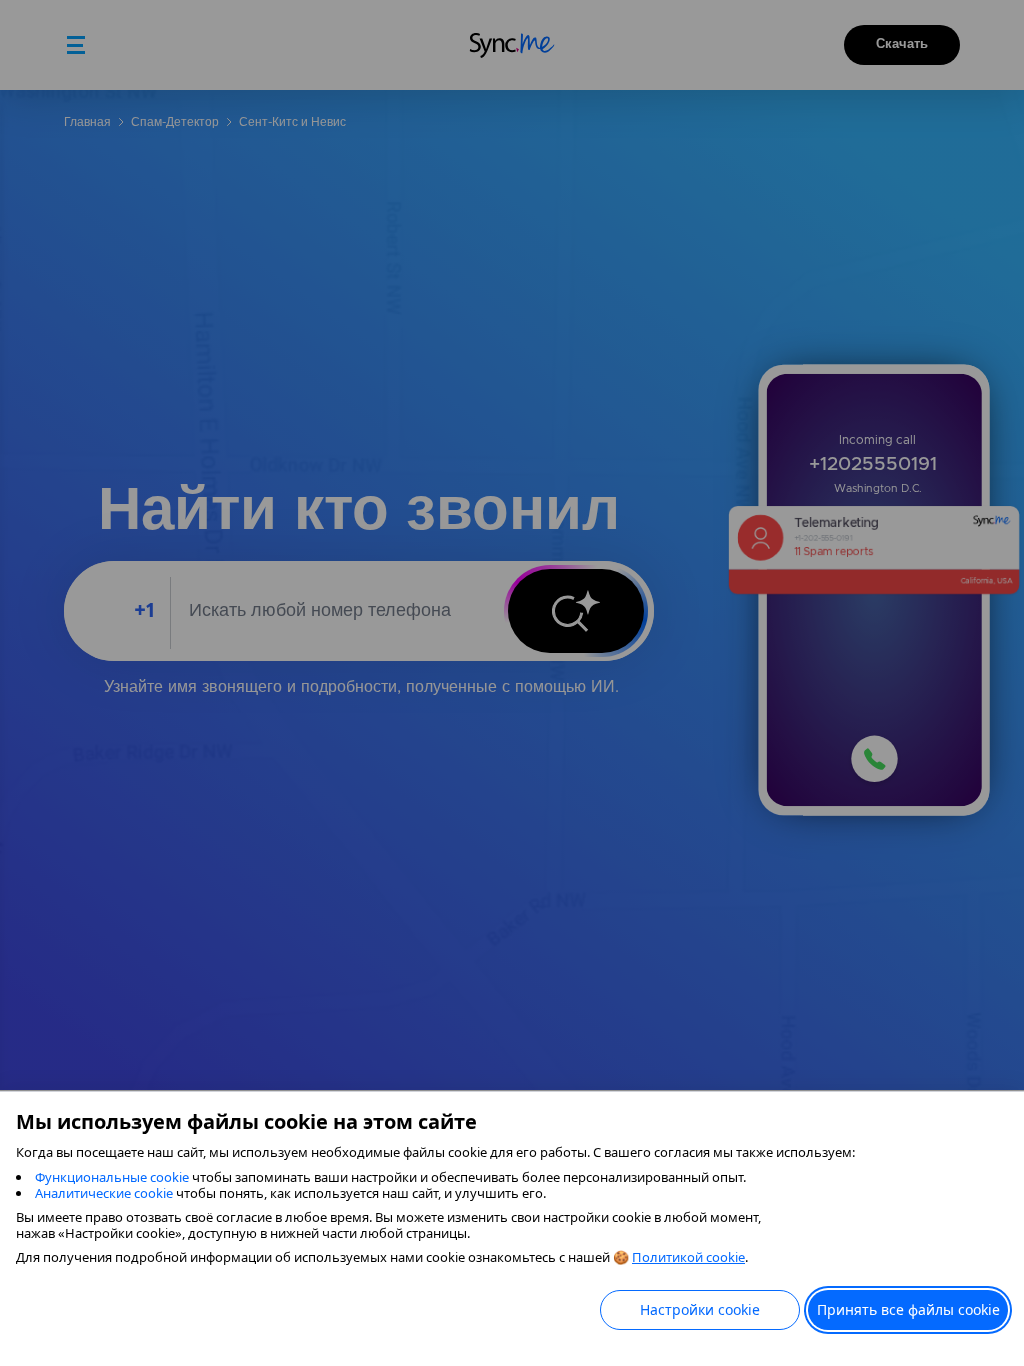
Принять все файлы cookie (908, 1309)
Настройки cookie (700, 1309)
